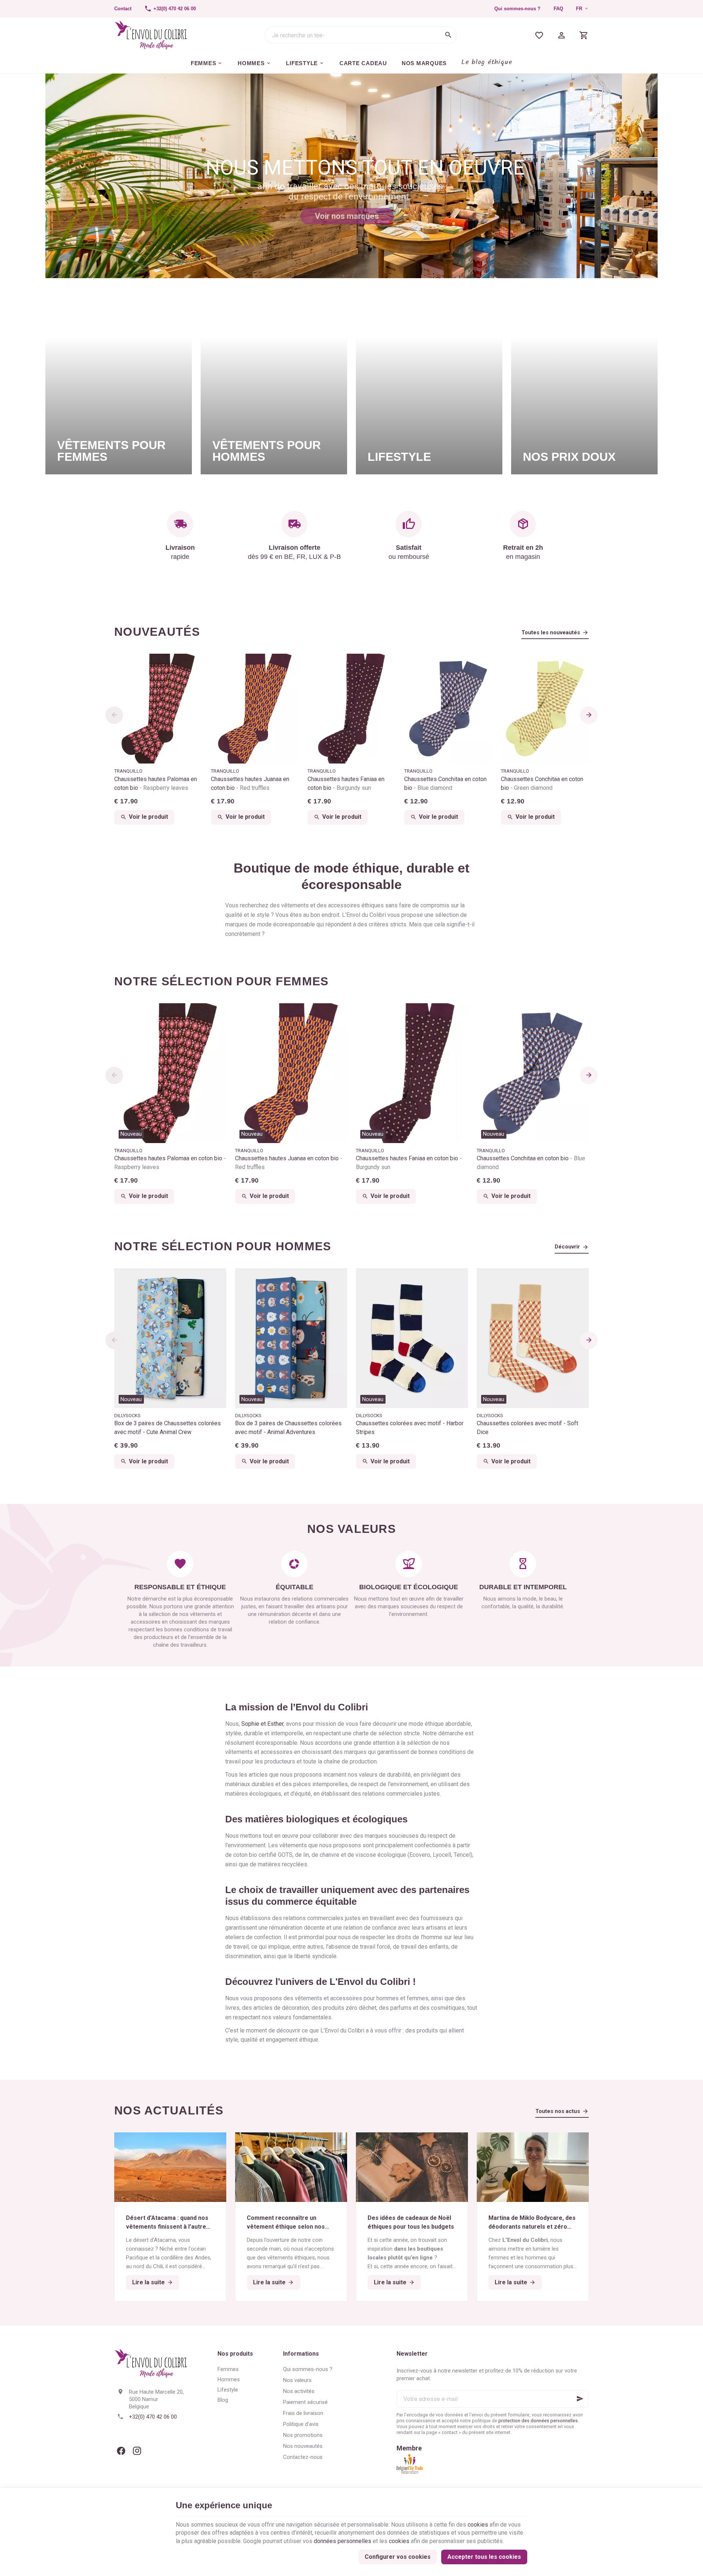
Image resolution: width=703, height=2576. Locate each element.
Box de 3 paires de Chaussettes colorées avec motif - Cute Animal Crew (168, 1428)
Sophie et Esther (262, 1724)
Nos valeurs (297, 2380)
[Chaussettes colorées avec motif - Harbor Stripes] (412, 1338)
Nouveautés (157, 632)
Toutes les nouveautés (551, 632)
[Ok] (580, 2399)
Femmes (228, 2369)
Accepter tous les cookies (484, 2557)
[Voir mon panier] (584, 35)
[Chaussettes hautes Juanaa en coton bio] (255, 709)
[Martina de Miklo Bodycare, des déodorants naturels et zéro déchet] (533, 2167)
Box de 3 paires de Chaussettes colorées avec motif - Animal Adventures (288, 1428)
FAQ (558, 9)
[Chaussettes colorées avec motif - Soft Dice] (533, 1338)
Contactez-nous (303, 2457)
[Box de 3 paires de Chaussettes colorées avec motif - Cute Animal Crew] (170, 1338)
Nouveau (131, 1134)
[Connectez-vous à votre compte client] (561, 35)
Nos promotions (303, 2435)
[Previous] (114, 715)
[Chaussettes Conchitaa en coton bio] (448, 709)
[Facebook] (121, 2451)
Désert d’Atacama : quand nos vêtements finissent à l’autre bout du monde (167, 2223)
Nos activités (299, 2391)
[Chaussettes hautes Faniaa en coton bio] (351, 709)
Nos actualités (169, 2110)
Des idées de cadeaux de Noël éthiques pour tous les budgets (411, 2222)
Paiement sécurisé (305, 2402)
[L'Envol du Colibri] (151, 35)
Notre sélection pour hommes (223, 1246)
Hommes (229, 2379)
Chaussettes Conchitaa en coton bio (445, 783)
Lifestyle (228, 2390)
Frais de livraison (303, 2413)
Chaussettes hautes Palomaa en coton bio (156, 783)
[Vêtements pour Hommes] (274, 383)
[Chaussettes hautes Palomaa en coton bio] (158, 709)
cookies (478, 2525)
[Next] (589, 715)
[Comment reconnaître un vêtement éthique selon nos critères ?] (291, 2167)
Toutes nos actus (558, 2111)
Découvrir (567, 1247)
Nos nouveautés (303, 2446)
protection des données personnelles (538, 2421)
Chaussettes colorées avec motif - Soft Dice (527, 1428)
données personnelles (343, 2541)
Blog (223, 2400)
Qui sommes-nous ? (517, 9)
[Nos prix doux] (584, 383)
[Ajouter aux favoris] (217, 1013)
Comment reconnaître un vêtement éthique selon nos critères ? (286, 2223)
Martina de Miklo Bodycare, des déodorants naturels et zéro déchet (532, 2223)
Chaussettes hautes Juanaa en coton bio (250, 783)
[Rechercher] (448, 35)
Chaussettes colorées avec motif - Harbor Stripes (410, 1428)
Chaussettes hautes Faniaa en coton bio (346, 783)
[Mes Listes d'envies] (539, 35)
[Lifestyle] (429, 383)
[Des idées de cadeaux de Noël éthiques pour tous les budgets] (412, 2167)
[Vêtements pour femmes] (119, 383)
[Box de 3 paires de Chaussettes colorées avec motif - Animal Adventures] (291, 1338)
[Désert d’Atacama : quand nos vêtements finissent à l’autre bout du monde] (170, 2167)
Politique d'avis (301, 2424)
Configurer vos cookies (398, 2557)
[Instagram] (137, 2451)
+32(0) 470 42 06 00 (153, 2417)
